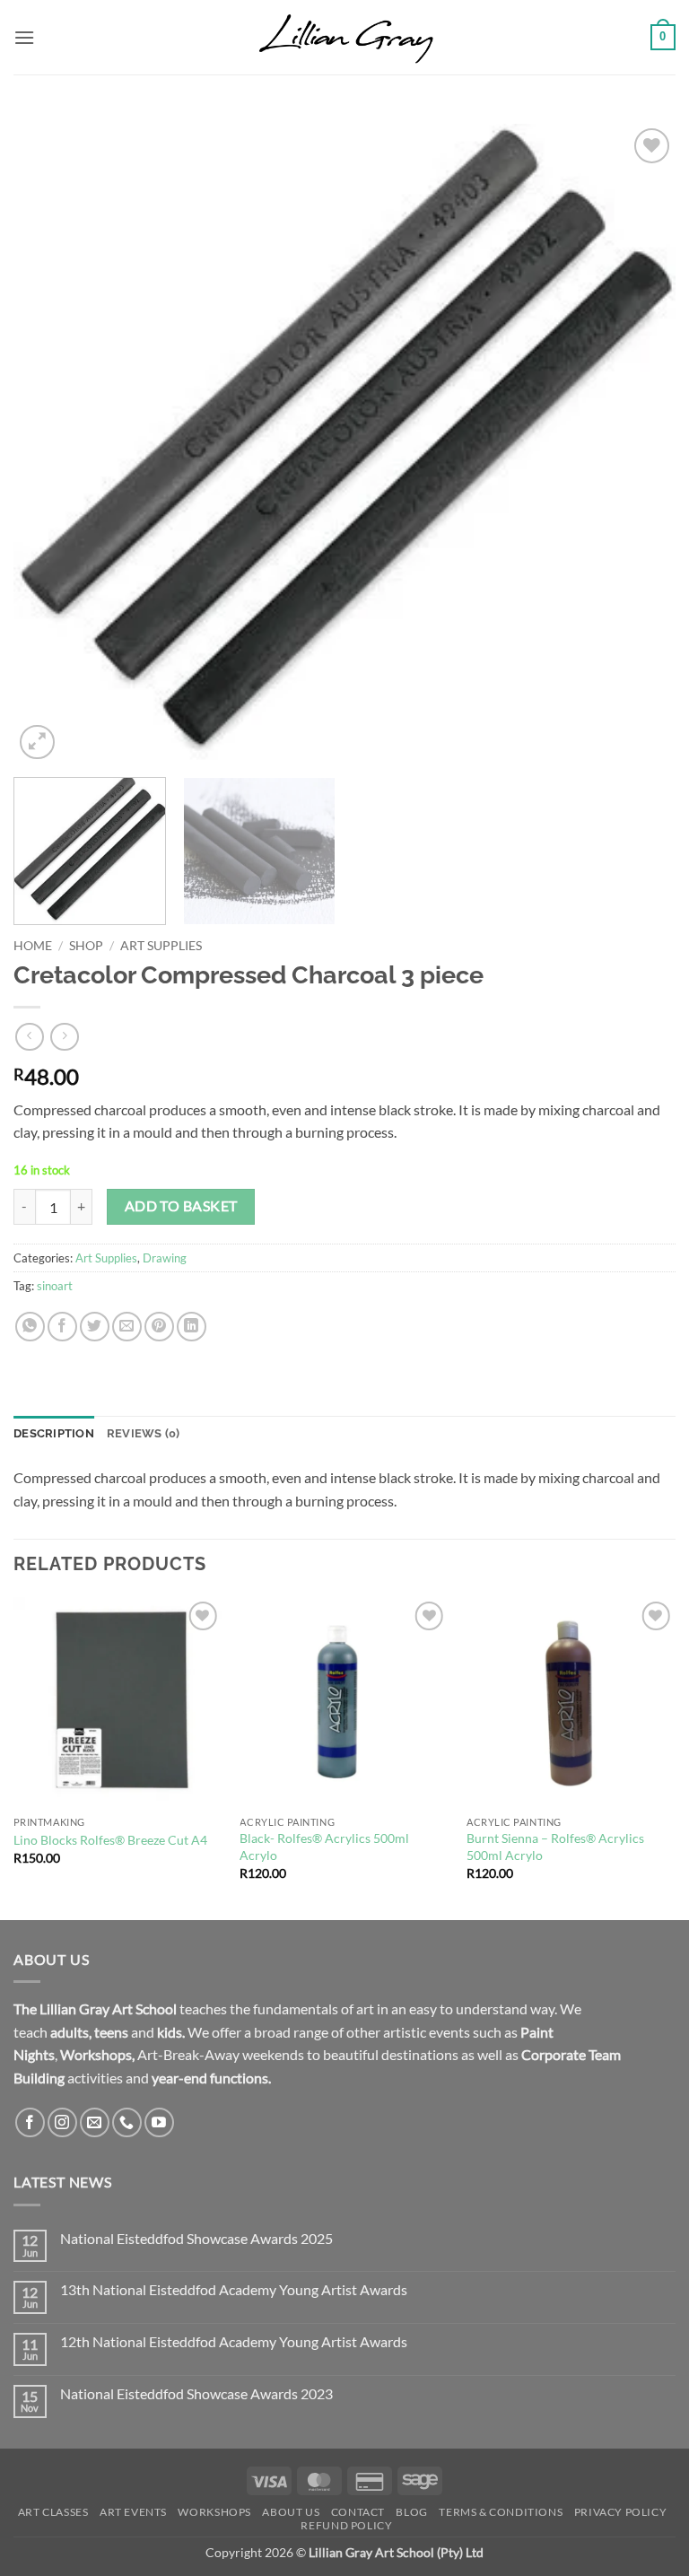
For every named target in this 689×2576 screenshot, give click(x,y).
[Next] (640, 444)
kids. (171, 2032)
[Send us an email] (95, 2122)
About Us (291, 2512)
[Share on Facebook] (62, 1327)
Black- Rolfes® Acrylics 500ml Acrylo (324, 1847)
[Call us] (127, 2122)
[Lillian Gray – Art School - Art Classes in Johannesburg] (344, 37)
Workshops (96, 2054)
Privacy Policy (621, 2512)
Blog (411, 2512)
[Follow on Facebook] (30, 2122)
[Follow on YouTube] (159, 2122)
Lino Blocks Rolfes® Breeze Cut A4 (110, 1840)
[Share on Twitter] (95, 1327)
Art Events (133, 2512)
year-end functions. (211, 2078)
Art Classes (53, 2512)
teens (111, 2032)
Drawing (165, 1258)
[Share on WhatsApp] (30, 1327)
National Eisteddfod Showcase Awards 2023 (196, 2393)
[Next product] (29, 1037)
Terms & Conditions (501, 2512)
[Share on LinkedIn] (192, 1327)
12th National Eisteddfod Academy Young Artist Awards (234, 2341)
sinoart (55, 1286)
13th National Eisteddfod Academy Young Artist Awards (234, 2289)
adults (70, 2032)
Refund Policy (346, 2525)
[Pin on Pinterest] (159, 1327)
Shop (86, 946)
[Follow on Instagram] (62, 2122)
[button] (24, 37)
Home (33, 946)
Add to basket (181, 1206)
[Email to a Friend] (127, 1327)
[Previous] (49, 444)
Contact (358, 2512)
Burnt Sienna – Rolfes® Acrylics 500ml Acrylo (555, 1847)
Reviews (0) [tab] (144, 1433)
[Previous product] (64, 1037)
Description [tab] (54, 1433)
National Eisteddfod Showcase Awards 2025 (196, 2238)
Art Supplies (161, 946)
